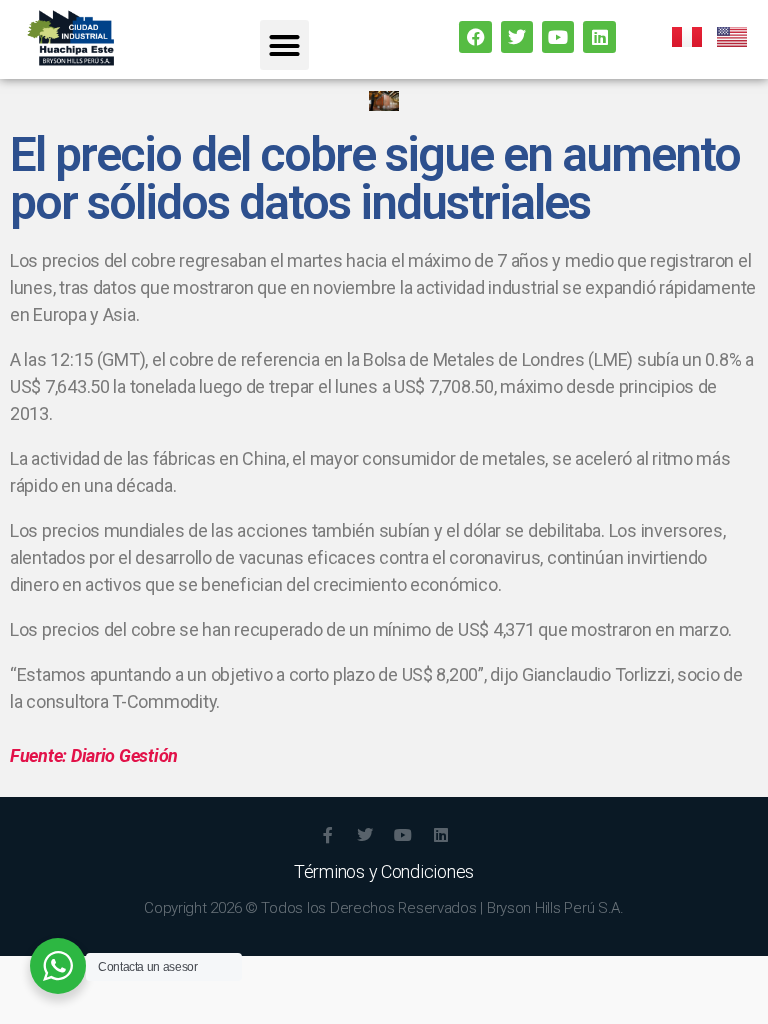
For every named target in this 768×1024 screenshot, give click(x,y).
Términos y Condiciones (384, 871)
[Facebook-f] (327, 835)
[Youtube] (558, 37)
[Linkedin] (599, 37)
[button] (284, 45)
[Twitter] (517, 37)
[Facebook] (475, 37)
